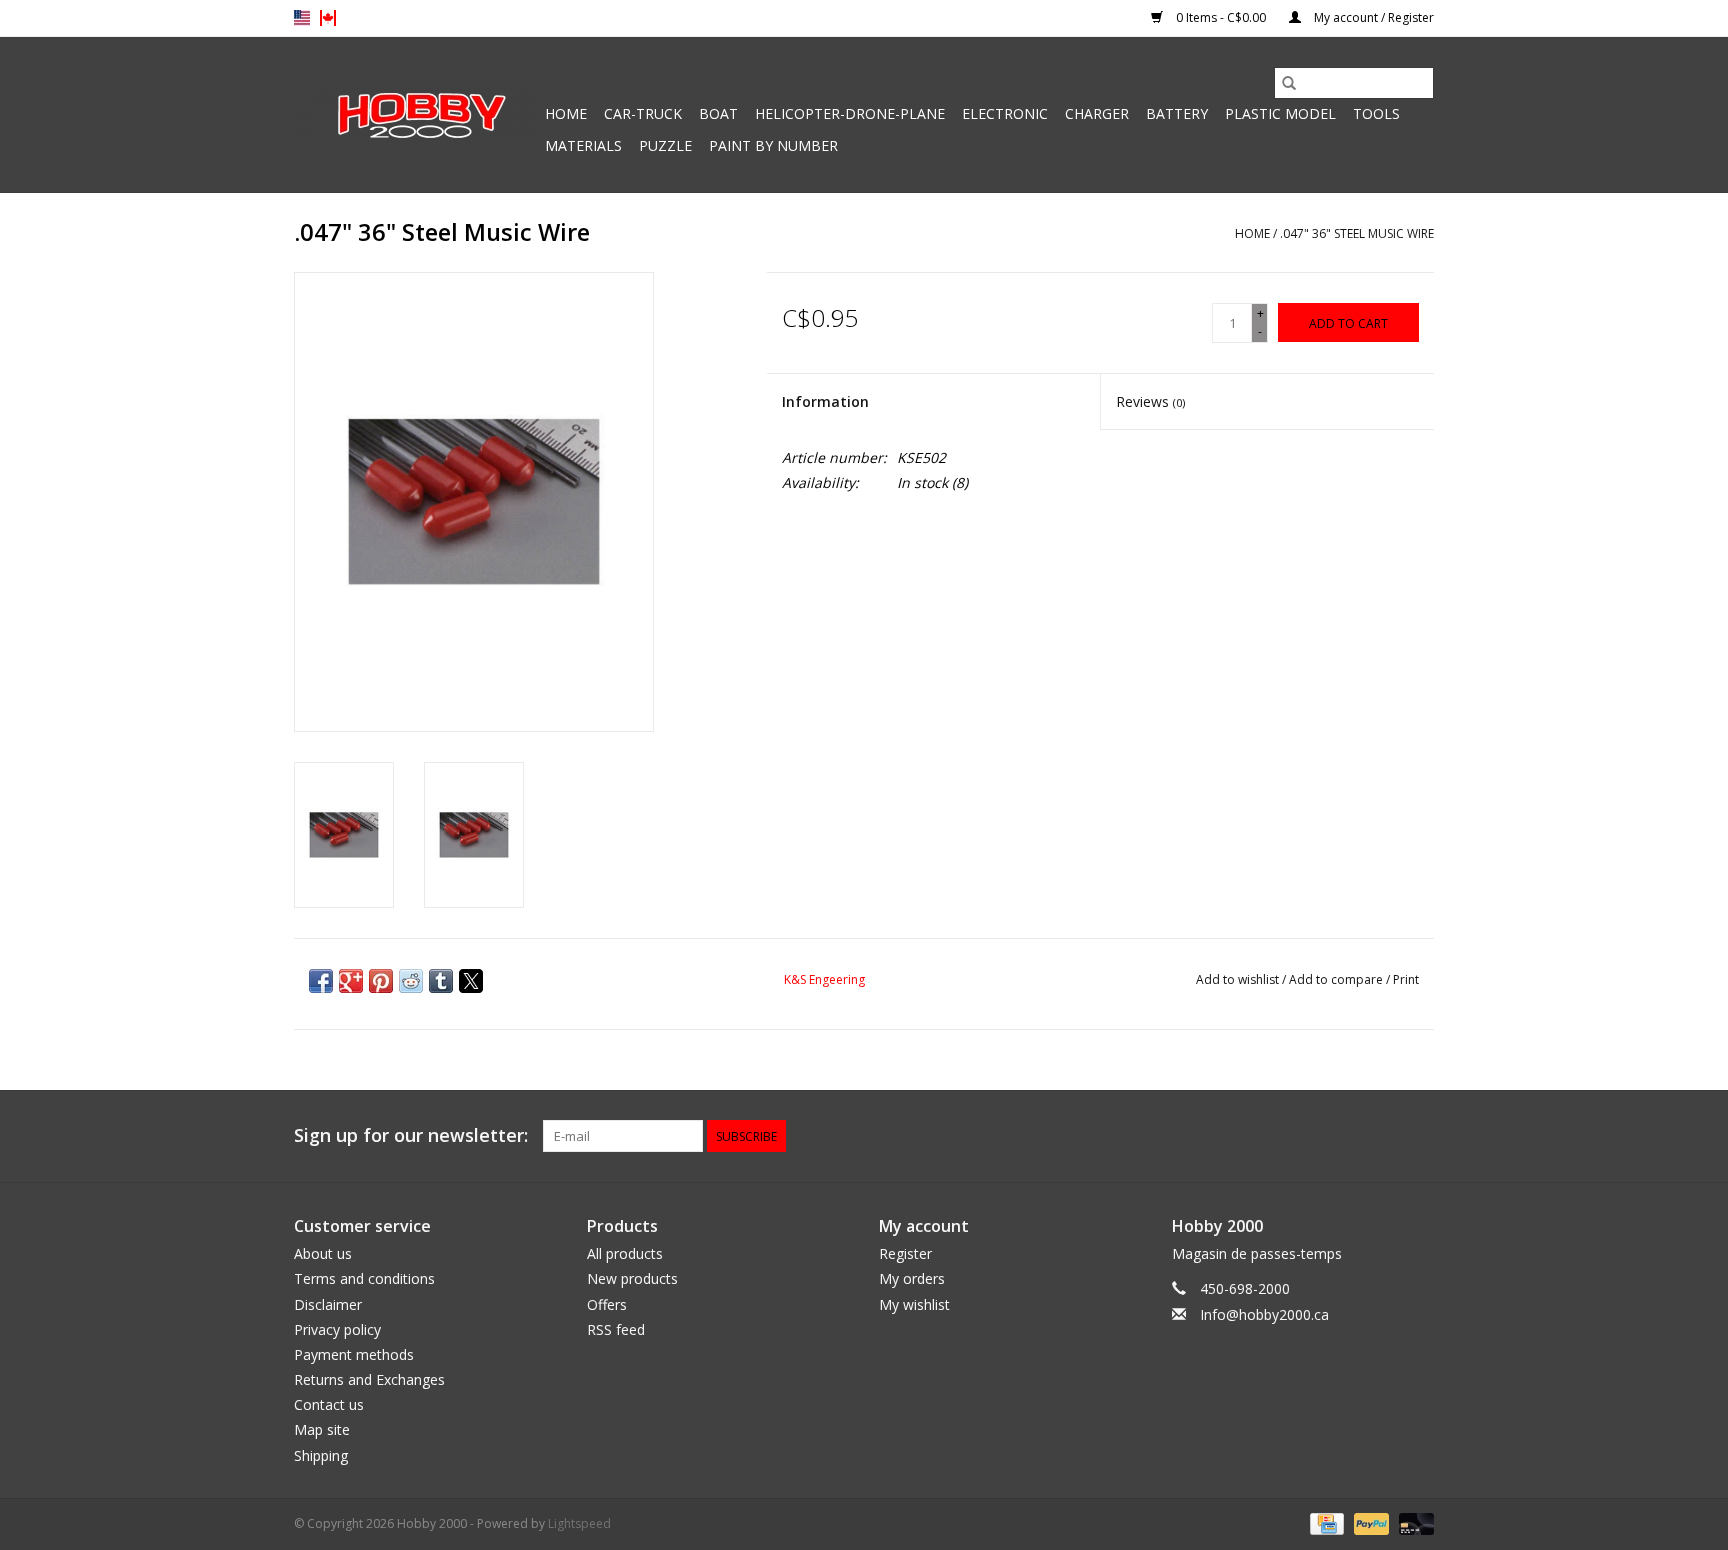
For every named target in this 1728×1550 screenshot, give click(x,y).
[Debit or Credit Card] (1413, 1522)
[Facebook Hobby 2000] (1418, 1136)
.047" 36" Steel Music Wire (1357, 233)
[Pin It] (381, 981)
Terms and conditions (364, 1278)
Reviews (1150, 401)
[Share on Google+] (351, 981)
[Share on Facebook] (321, 981)
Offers (607, 1304)
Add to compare (1337, 979)
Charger (1097, 113)
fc (328, 18)
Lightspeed (579, 1523)
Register (905, 1253)
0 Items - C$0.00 (1221, 17)
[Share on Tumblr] (441, 981)
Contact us (329, 1404)
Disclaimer (328, 1304)
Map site (322, 1429)
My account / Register (1372, 17)
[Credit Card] (1325, 1522)
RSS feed (616, 1329)
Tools (1376, 113)
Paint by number (773, 145)
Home (566, 113)
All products (625, 1253)
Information (825, 401)
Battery (1177, 113)
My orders (912, 1278)
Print (1406, 979)
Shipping (321, 1455)
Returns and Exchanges (369, 1379)
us (302, 18)
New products (632, 1278)
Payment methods (354, 1354)
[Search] (1289, 83)
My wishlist (914, 1304)
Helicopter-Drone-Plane (850, 113)
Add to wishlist (1239, 979)
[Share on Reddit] (411, 981)
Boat (718, 113)
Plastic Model (1280, 113)
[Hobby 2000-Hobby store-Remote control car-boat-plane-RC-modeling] (416, 115)
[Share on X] (471, 981)
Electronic (1005, 113)
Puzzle (665, 145)
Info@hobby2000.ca (1264, 1314)
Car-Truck (643, 113)
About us (323, 1253)
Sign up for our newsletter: (411, 1135)
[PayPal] (1369, 1522)
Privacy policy (337, 1329)
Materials (583, 145)
